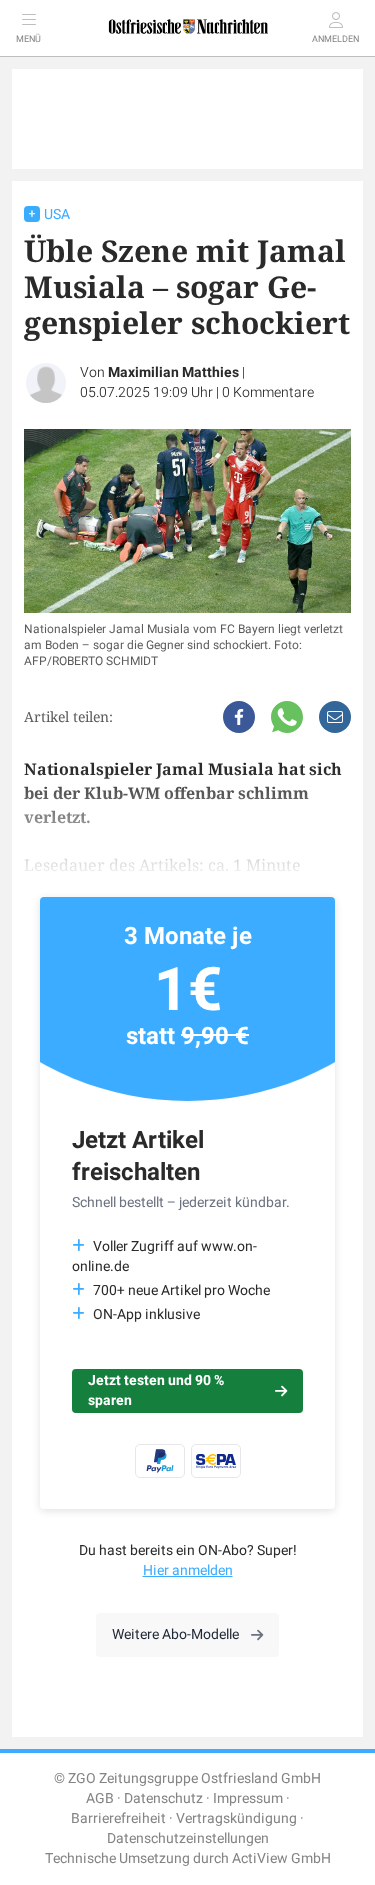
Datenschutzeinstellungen (188, 1838)
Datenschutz (163, 1798)
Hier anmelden (188, 1570)
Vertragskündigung (236, 1818)
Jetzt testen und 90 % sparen (156, 1390)
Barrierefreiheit (118, 1818)
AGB (100, 1798)
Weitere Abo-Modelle (175, 1634)
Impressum (248, 1798)
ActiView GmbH (281, 1858)
